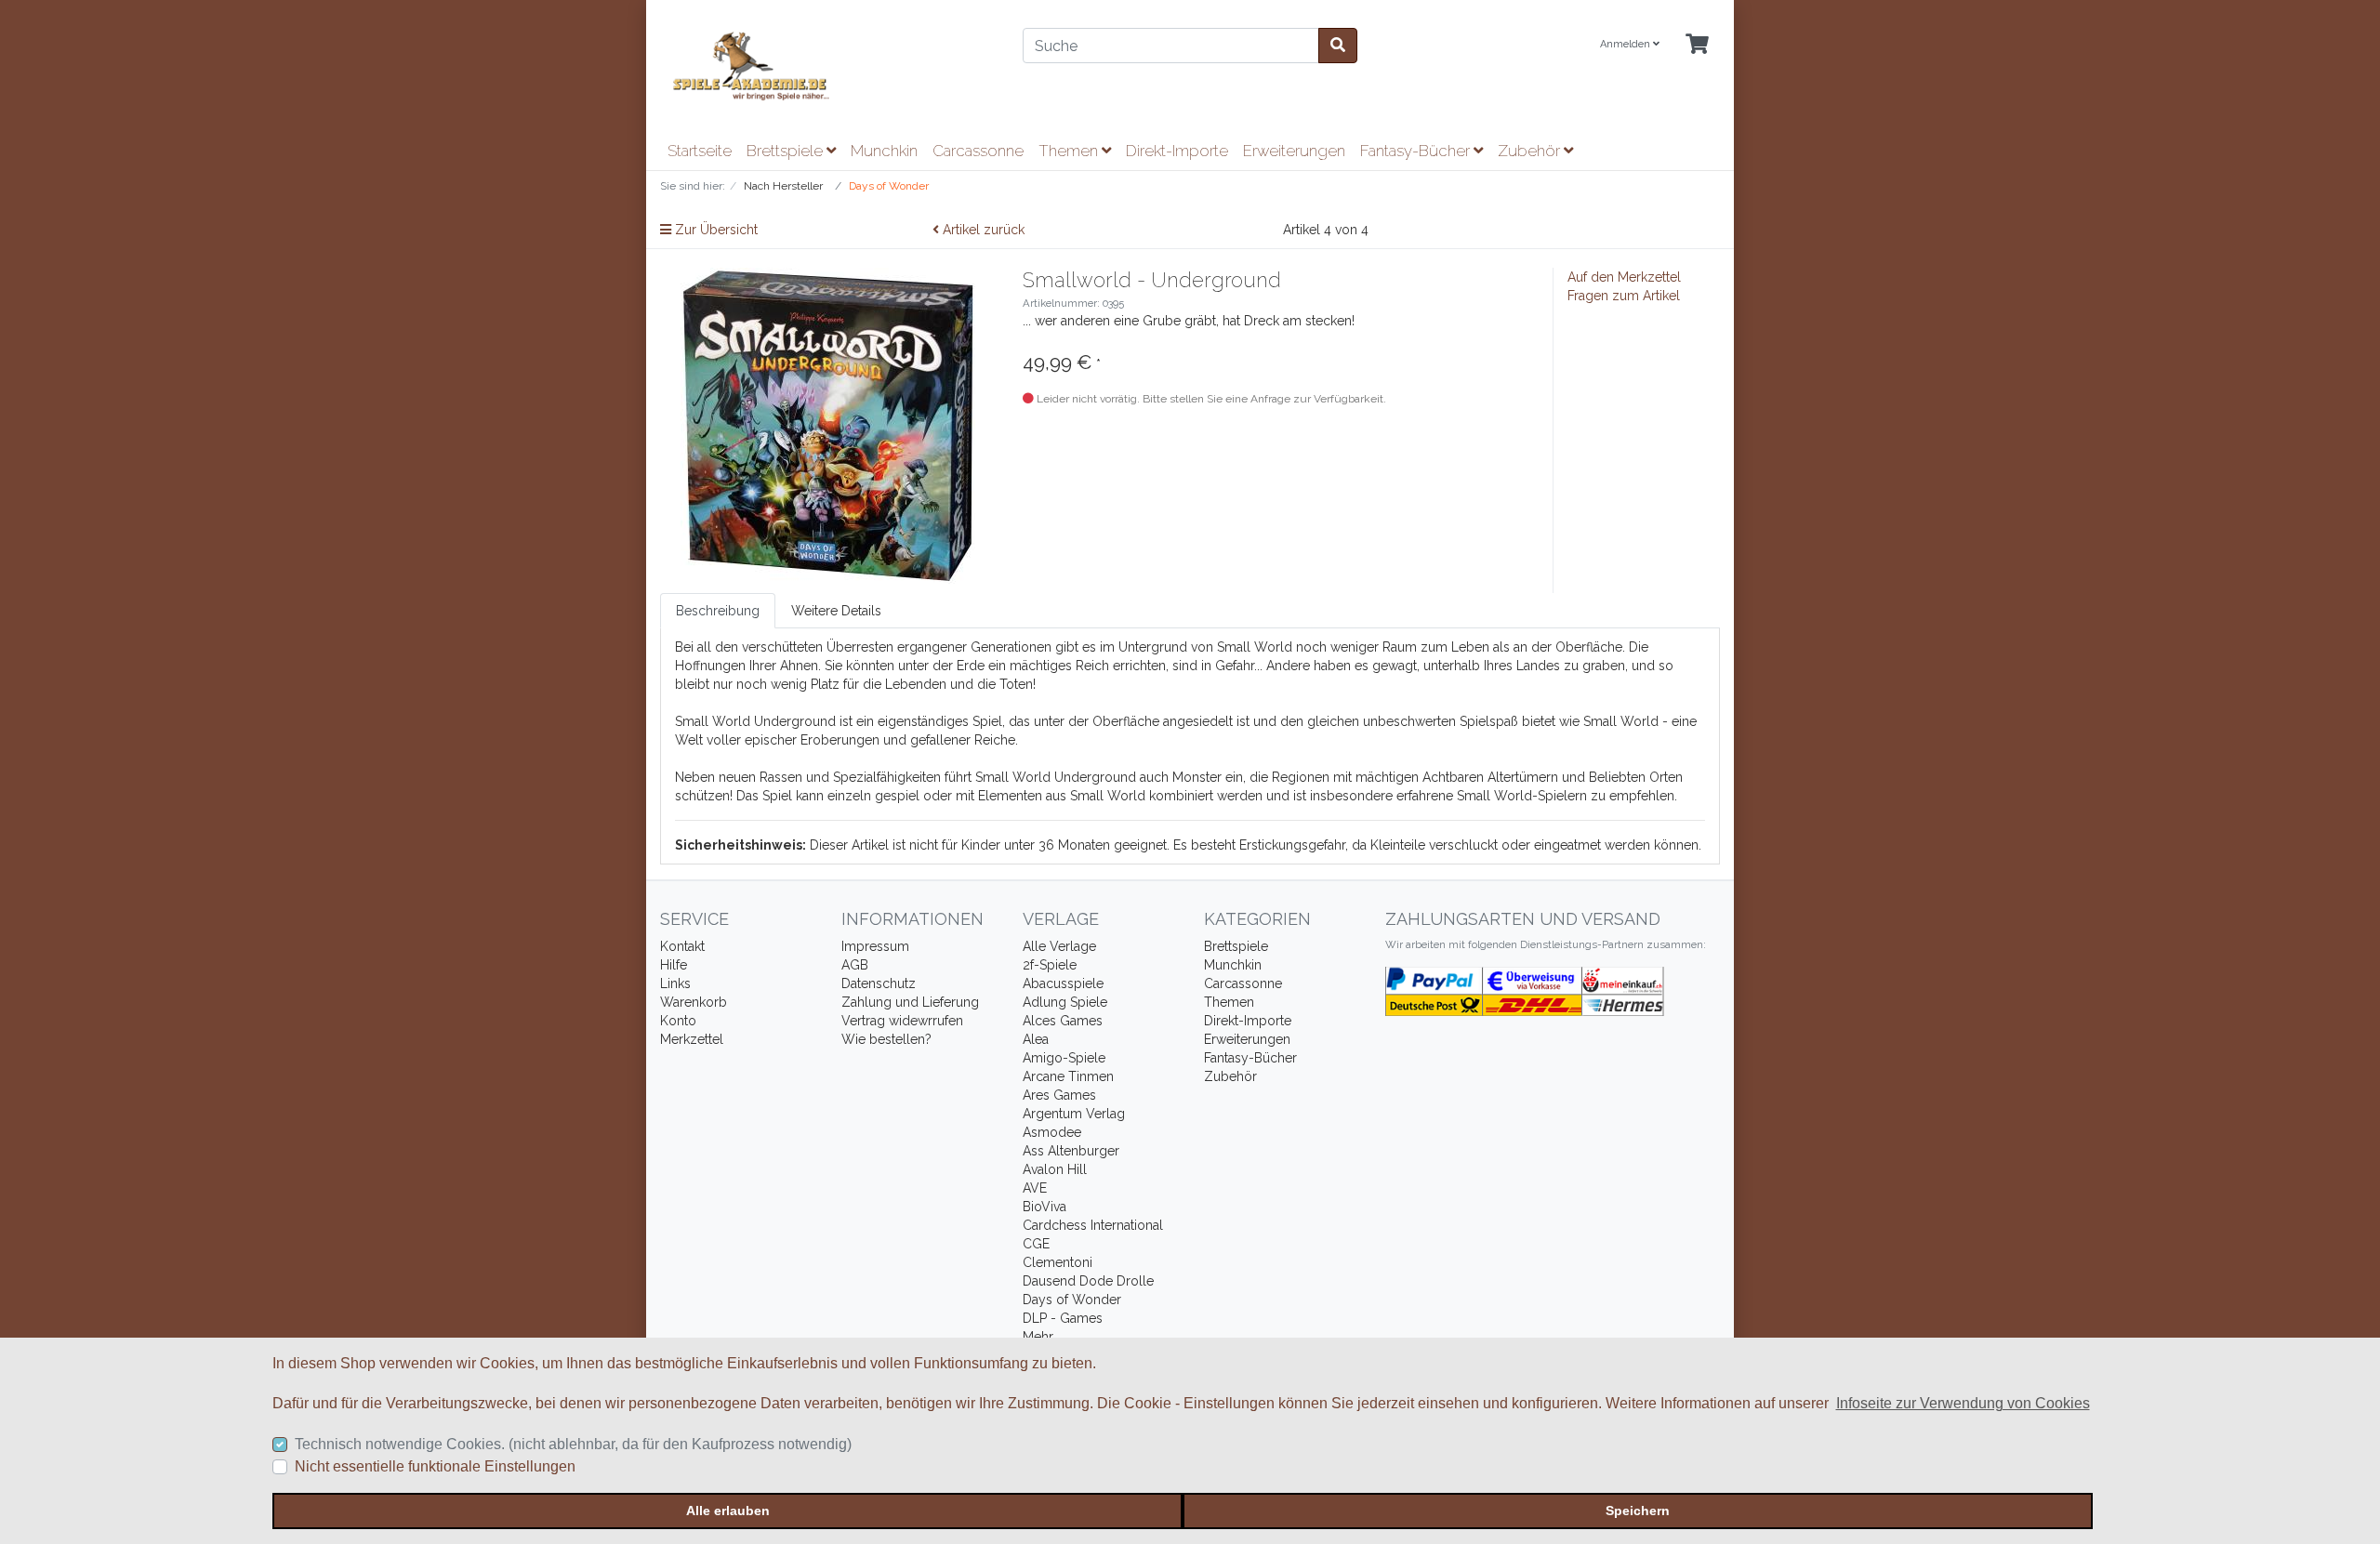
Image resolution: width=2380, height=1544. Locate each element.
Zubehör (1531, 151)
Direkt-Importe (1177, 151)
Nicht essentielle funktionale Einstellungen (435, 1466)
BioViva (1045, 1207)
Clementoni (1058, 1262)
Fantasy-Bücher (1417, 151)
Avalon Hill (1055, 1169)
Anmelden (1626, 44)
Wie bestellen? (886, 1039)
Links (675, 983)
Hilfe (674, 965)
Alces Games (1063, 1021)
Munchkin (884, 151)
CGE (1036, 1244)
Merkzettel (692, 1039)
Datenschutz (879, 983)
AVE (1035, 1188)
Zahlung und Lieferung (910, 1002)
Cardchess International (1093, 1225)
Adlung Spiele (1065, 1002)
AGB (855, 965)
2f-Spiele (1050, 965)
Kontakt (682, 946)
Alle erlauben (728, 1511)
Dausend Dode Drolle (1088, 1281)
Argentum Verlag (1074, 1114)
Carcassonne (978, 151)
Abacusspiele (1063, 983)
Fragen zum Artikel (1624, 296)
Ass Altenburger (1071, 1151)
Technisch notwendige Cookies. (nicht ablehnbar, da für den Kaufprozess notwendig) (573, 1444)
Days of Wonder (1072, 1300)
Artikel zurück (982, 230)
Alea (1036, 1039)
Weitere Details (836, 611)
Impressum (875, 946)
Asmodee (1052, 1132)
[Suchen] (1338, 46)
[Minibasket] (1697, 45)
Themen (1070, 151)
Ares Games (1059, 1095)
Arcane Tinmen (1068, 1076)
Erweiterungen (1294, 151)
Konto (678, 1021)
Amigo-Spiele (1064, 1058)
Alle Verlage (1059, 946)
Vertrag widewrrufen (902, 1021)
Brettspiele (787, 151)
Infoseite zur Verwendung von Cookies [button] (1963, 1403)
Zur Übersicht (714, 230)
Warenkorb (694, 1002)
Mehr (1038, 1337)
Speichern (1638, 1511)
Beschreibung (718, 611)
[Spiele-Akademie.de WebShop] (827, 66)
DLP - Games (1063, 1318)
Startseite (700, 151)
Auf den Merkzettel (1624, 277)
